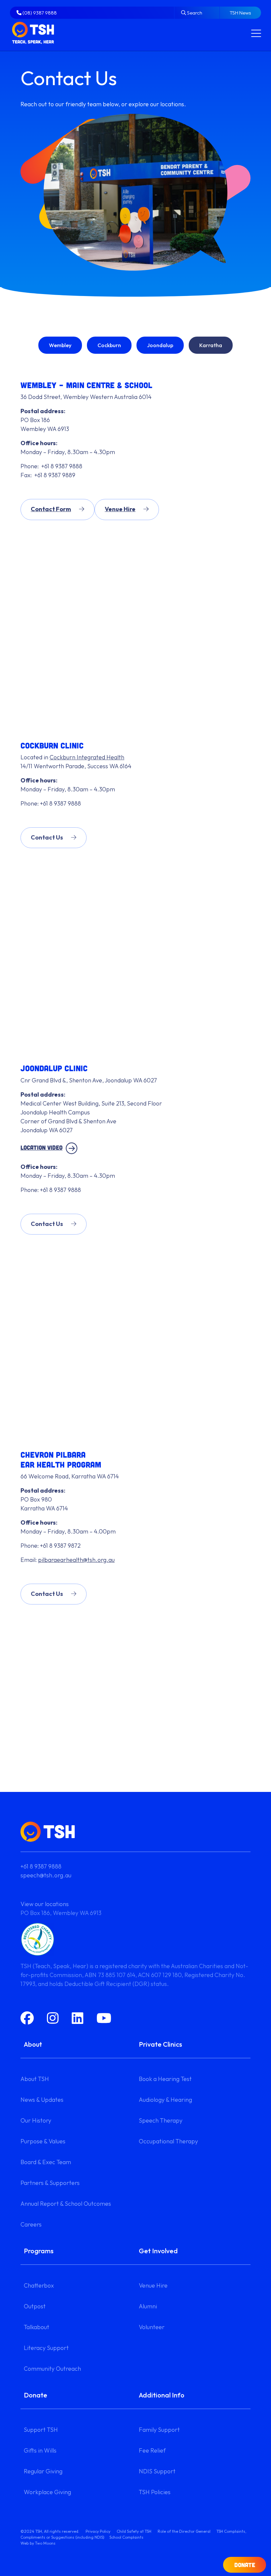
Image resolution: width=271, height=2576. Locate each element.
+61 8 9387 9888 (41, 1866)
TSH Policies (155, 2492)
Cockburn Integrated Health (87, 757)
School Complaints (126, 2537)
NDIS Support (157, 2471)
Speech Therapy (161, 2120)
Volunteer (152, 2327)
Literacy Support (46, 2348)
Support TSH (41, 2430)
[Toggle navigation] (256, 33)
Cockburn (109, 345)
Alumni (148, 2306)
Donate (245, 2565)
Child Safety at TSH (134, 2531)
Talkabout (37, 2327)
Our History (36, 2120)
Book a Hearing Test (165, 2079)
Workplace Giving (47, 2492)
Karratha (211, 345)
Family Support (159, 2430)
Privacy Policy (98, 2531)
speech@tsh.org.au (46, 1875)
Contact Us (47, 837)
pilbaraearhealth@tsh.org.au (76, 1560)
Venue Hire (120, 509)
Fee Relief (152, 2450)
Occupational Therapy (168, 2141)
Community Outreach (52, 2369)
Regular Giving (43, 2471)
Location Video (41, 1147)
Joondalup (160, 345)
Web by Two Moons (38, 2543)
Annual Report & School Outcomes (66, 2204)
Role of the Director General (184, 2531)
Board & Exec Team (46, 2162)
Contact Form (51, 509)
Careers (31, 2224)
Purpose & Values (43, 2141)
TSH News (240, 13)
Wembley (60, 345)
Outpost (35, 2306)
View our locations (45, 1904)
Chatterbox (39, 2285)
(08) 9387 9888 (39, 13)
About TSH (35, 2079)
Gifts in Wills (40, 2450)
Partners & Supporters (50, 2183)
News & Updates (42, 2100)
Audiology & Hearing (165, 2100)
